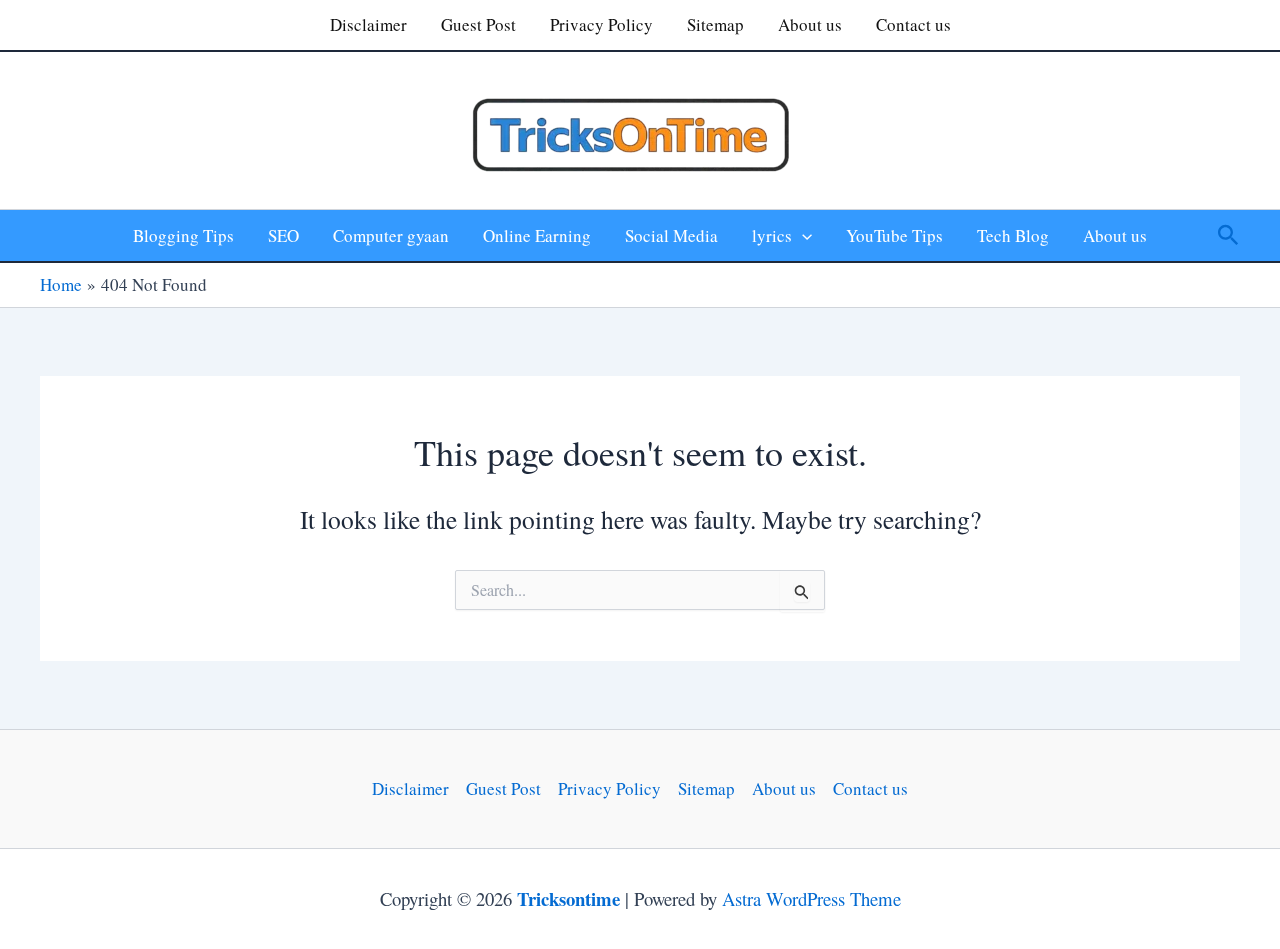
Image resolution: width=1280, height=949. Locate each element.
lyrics (772, 235)
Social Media (671, 235)
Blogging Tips (183, 235)
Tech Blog (1013, 235)
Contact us (913, 24)
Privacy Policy (601, 24)
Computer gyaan (391, 235)
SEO (283, 235)
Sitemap (715, 24)
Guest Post (478, 24)
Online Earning (537, 235)
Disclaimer (368, 24)
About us (810, 24)
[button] (802, 235)
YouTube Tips (894, 235)
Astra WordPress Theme (811, 898)
